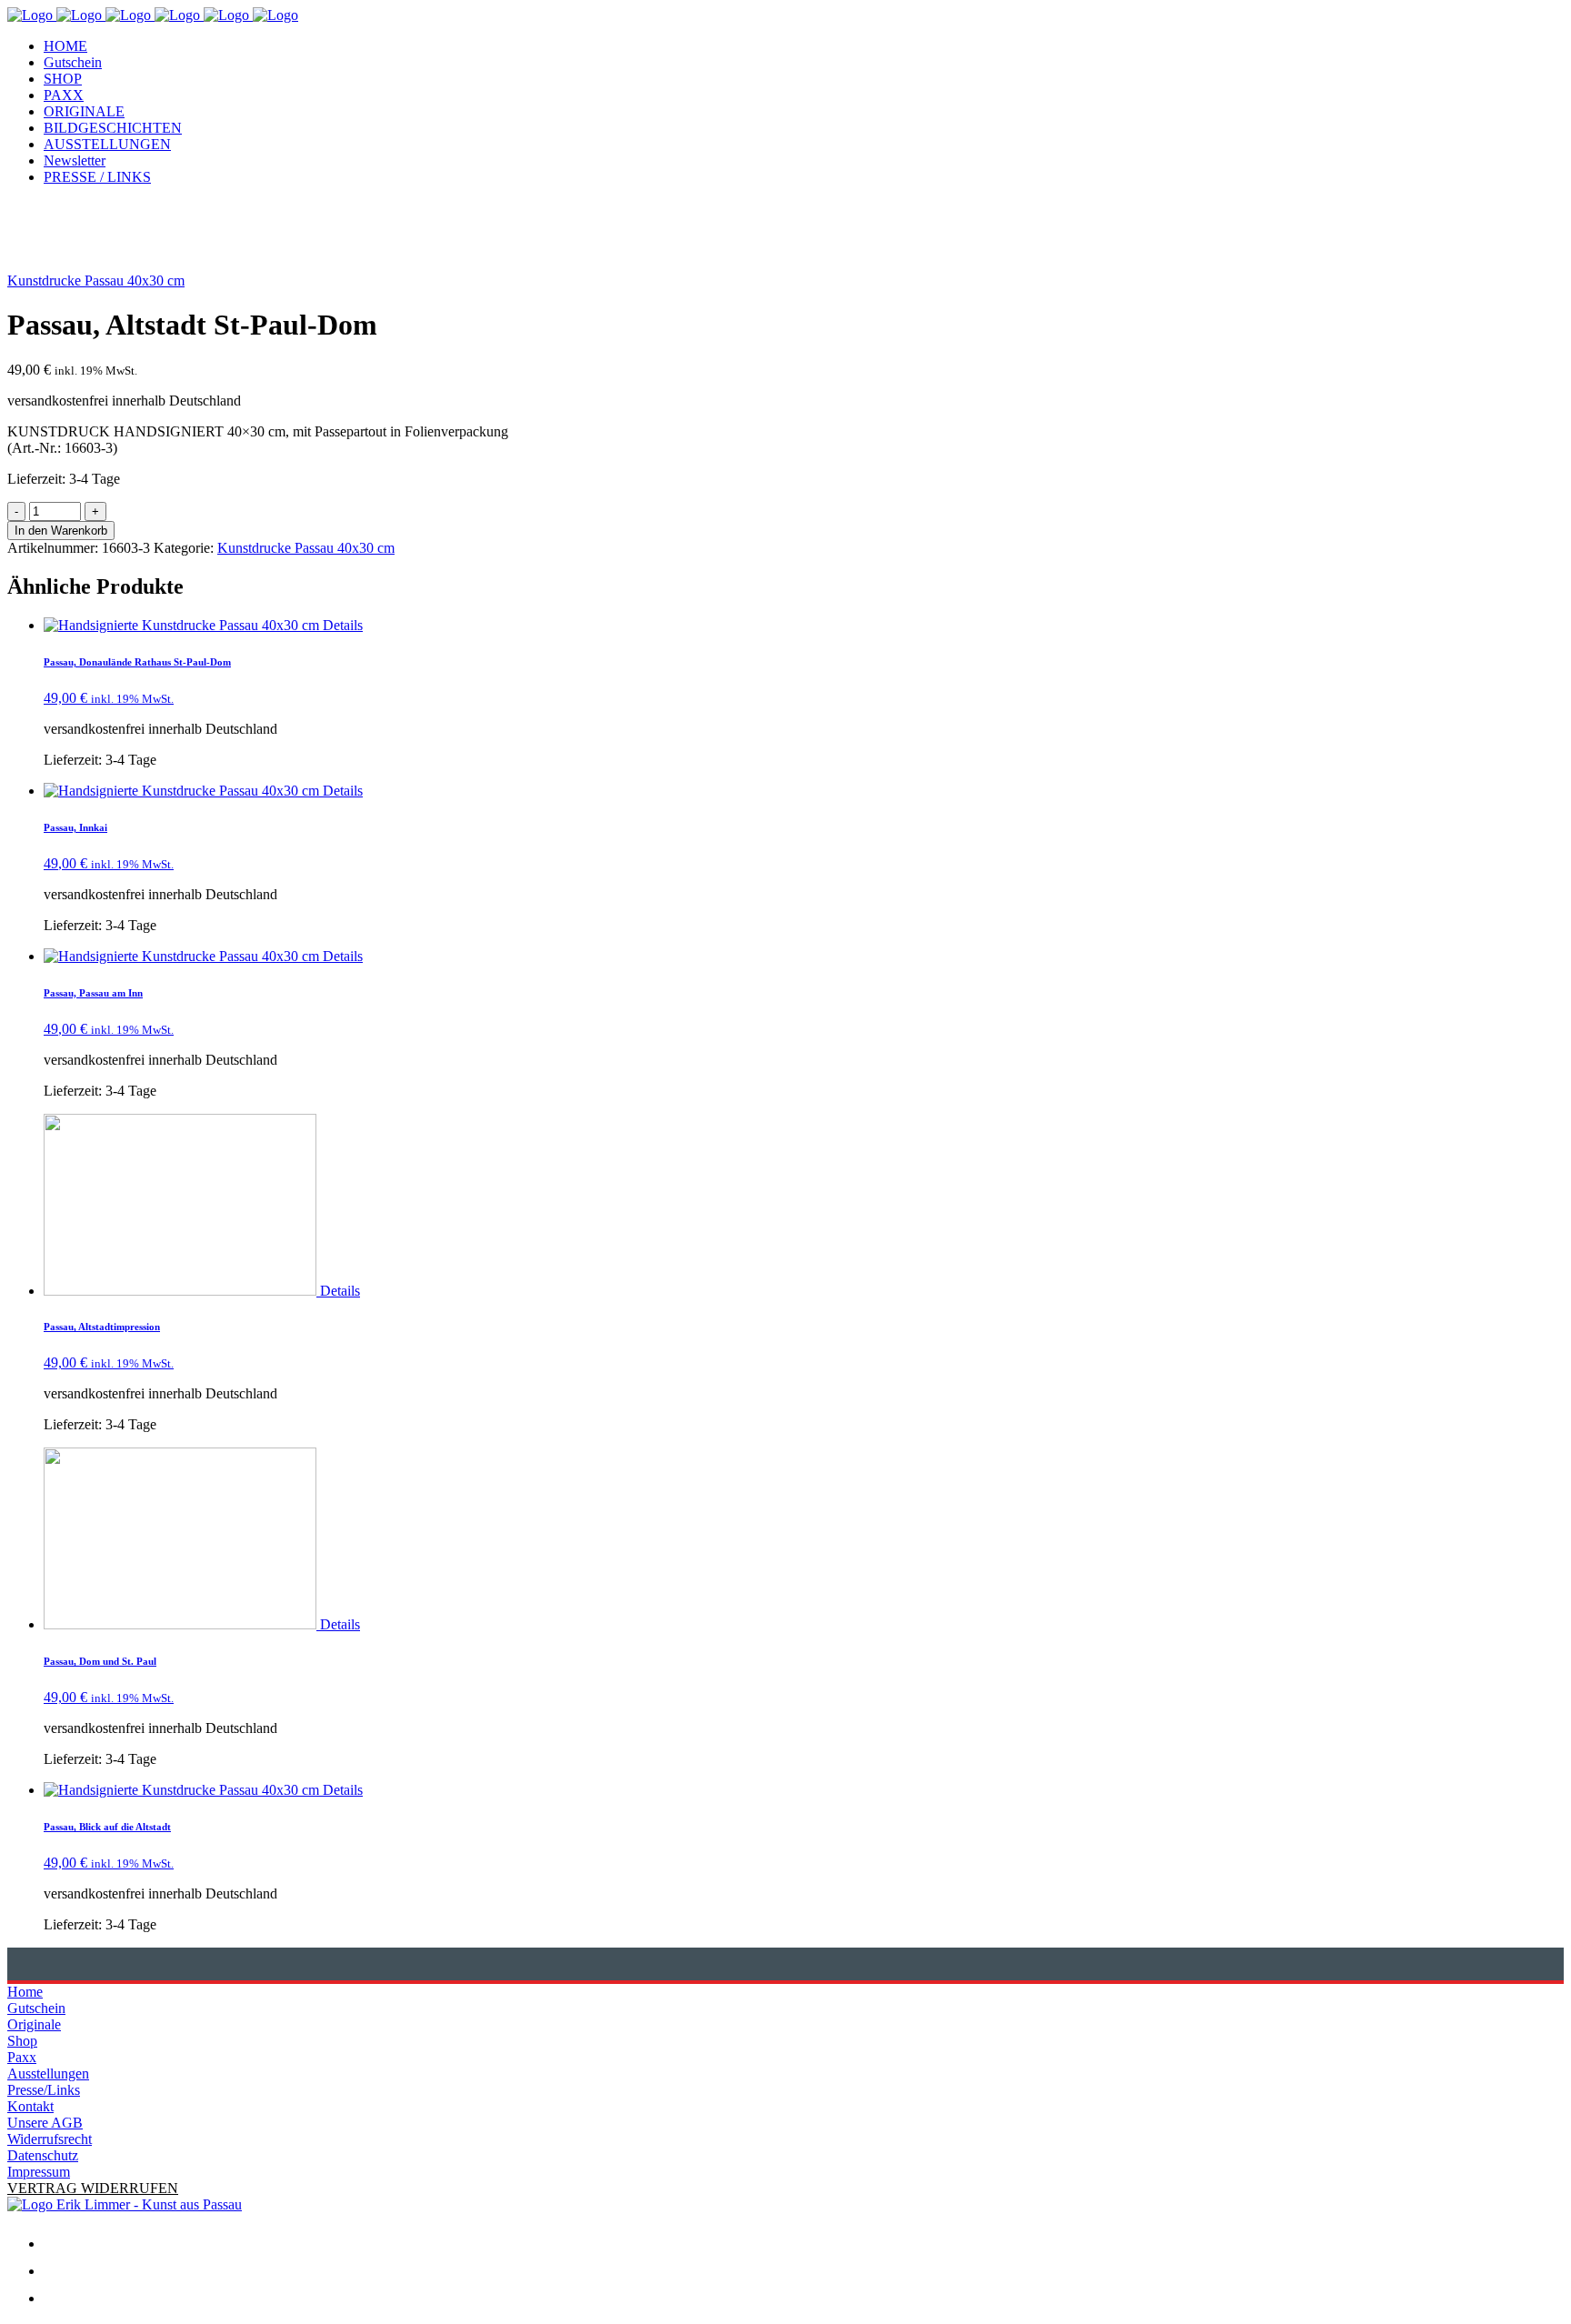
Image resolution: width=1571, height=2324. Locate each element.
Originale (34, 2024)
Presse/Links (44, 2090)
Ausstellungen (48, 2074)
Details (343, 625)
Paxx (22, 2057)
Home (25, 1992)
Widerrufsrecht (50, 2139)
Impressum (39, 2172)
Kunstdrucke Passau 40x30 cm (96, 280)
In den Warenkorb (61, 531)
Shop (22, 2041)
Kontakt (30, 2106)
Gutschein (36, 2008)
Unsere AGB (45, 2123)
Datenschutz (43, 2155)
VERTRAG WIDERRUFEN (93, 2188)
